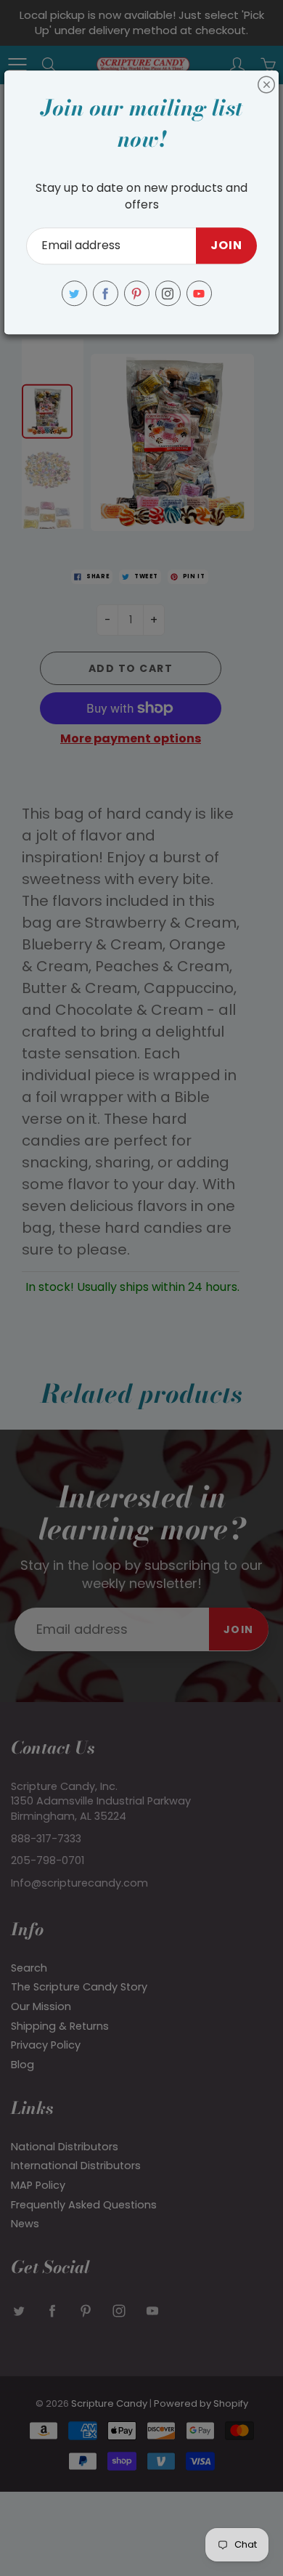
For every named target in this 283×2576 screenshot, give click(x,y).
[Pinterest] (137, 293)
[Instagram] (168, 293)
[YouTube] (199, 293)
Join (226, 246)
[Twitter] (74, 293)
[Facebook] (106, 293)
